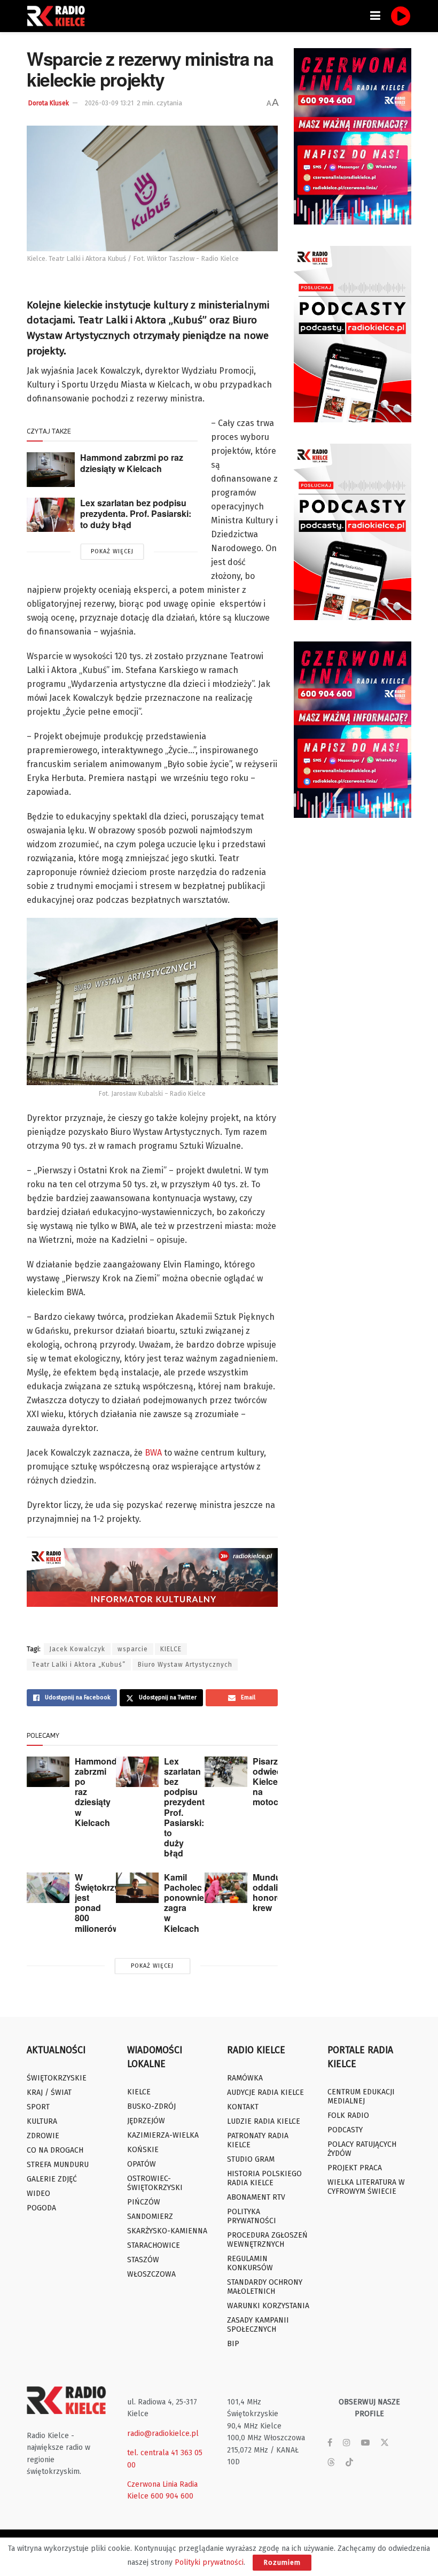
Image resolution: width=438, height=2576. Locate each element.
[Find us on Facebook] (330, 2443)
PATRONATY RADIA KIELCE (258, 2140)
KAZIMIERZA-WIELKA (163, 2135)
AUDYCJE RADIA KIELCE (265, 2092)
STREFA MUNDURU (58, 2165)
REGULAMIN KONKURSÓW (250, 2263)
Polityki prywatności (209, 2562)
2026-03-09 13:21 (109, 103)
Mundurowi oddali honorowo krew (275, 1893)
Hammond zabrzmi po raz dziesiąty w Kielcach (132, 463)
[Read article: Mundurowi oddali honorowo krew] (226, 1888)
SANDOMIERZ (150, 2217)
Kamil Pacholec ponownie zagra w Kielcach (184, 1903)
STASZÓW (143, 2260)
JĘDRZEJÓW (146, 2121)
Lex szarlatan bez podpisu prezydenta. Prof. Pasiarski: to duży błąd (136, 514)
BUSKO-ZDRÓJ (151, 2106)
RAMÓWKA (245, 2078)
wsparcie (133, 1649)
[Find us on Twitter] (385, 2443)
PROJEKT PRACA (355, 2168)
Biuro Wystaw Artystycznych (185, 1665)
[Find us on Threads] (331, 2463)
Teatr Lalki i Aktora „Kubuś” (79, 1665)
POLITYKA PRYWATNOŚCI (252, 2216)
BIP (233, 2344)
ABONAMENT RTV (256, 2197)
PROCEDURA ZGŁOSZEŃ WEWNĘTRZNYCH (267, 2240)
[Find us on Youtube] (365, 2443)
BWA (153, 1453)
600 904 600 (172, 2496)
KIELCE (171, 1649)
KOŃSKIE (143, 2150)
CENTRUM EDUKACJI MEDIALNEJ (361, 2097)
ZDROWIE (43, 2136)
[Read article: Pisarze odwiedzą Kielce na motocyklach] (226, 1772)
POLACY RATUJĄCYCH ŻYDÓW (362, 2149)
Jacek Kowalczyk (77, 1649)
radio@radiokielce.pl (163, 2434)
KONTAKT (243, 2107)
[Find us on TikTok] (349, 2463)
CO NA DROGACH (55, 2150)
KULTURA (42, 2121)
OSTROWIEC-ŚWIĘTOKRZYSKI (155, 2183)
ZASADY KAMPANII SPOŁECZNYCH (258, 2325)
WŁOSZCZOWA (151, 2274)
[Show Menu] (375, 16)
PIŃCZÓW (144, 2202)
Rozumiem (282, 2562)
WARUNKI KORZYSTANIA (268, 2306)
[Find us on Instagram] (347, 2443)
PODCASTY (345, 2130)
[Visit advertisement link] (353, 136)
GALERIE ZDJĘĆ (52, 2179)
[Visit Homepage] (59, 16)
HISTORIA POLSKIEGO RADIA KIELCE (264, 2178)
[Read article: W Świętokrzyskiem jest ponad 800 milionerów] (48, 1888)
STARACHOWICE (154, 2245)
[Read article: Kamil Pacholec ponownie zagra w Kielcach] (137, 1888)
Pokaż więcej (112, 551)
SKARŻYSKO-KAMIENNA (167, 2231)
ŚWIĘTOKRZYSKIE (57, 2078)
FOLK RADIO (348, 2115)
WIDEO (38, 2194)
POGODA (41, 2208)
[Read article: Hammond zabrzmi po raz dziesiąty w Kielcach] (51, 469)
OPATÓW (142, 2164)
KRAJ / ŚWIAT (49, 2092)
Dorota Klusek (49, 103)
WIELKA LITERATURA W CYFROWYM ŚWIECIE (366, 2187)
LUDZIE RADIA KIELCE (264, 2121)
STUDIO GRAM (251, 2159)
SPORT (38, 2107)
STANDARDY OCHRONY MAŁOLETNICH (265, 2287)
